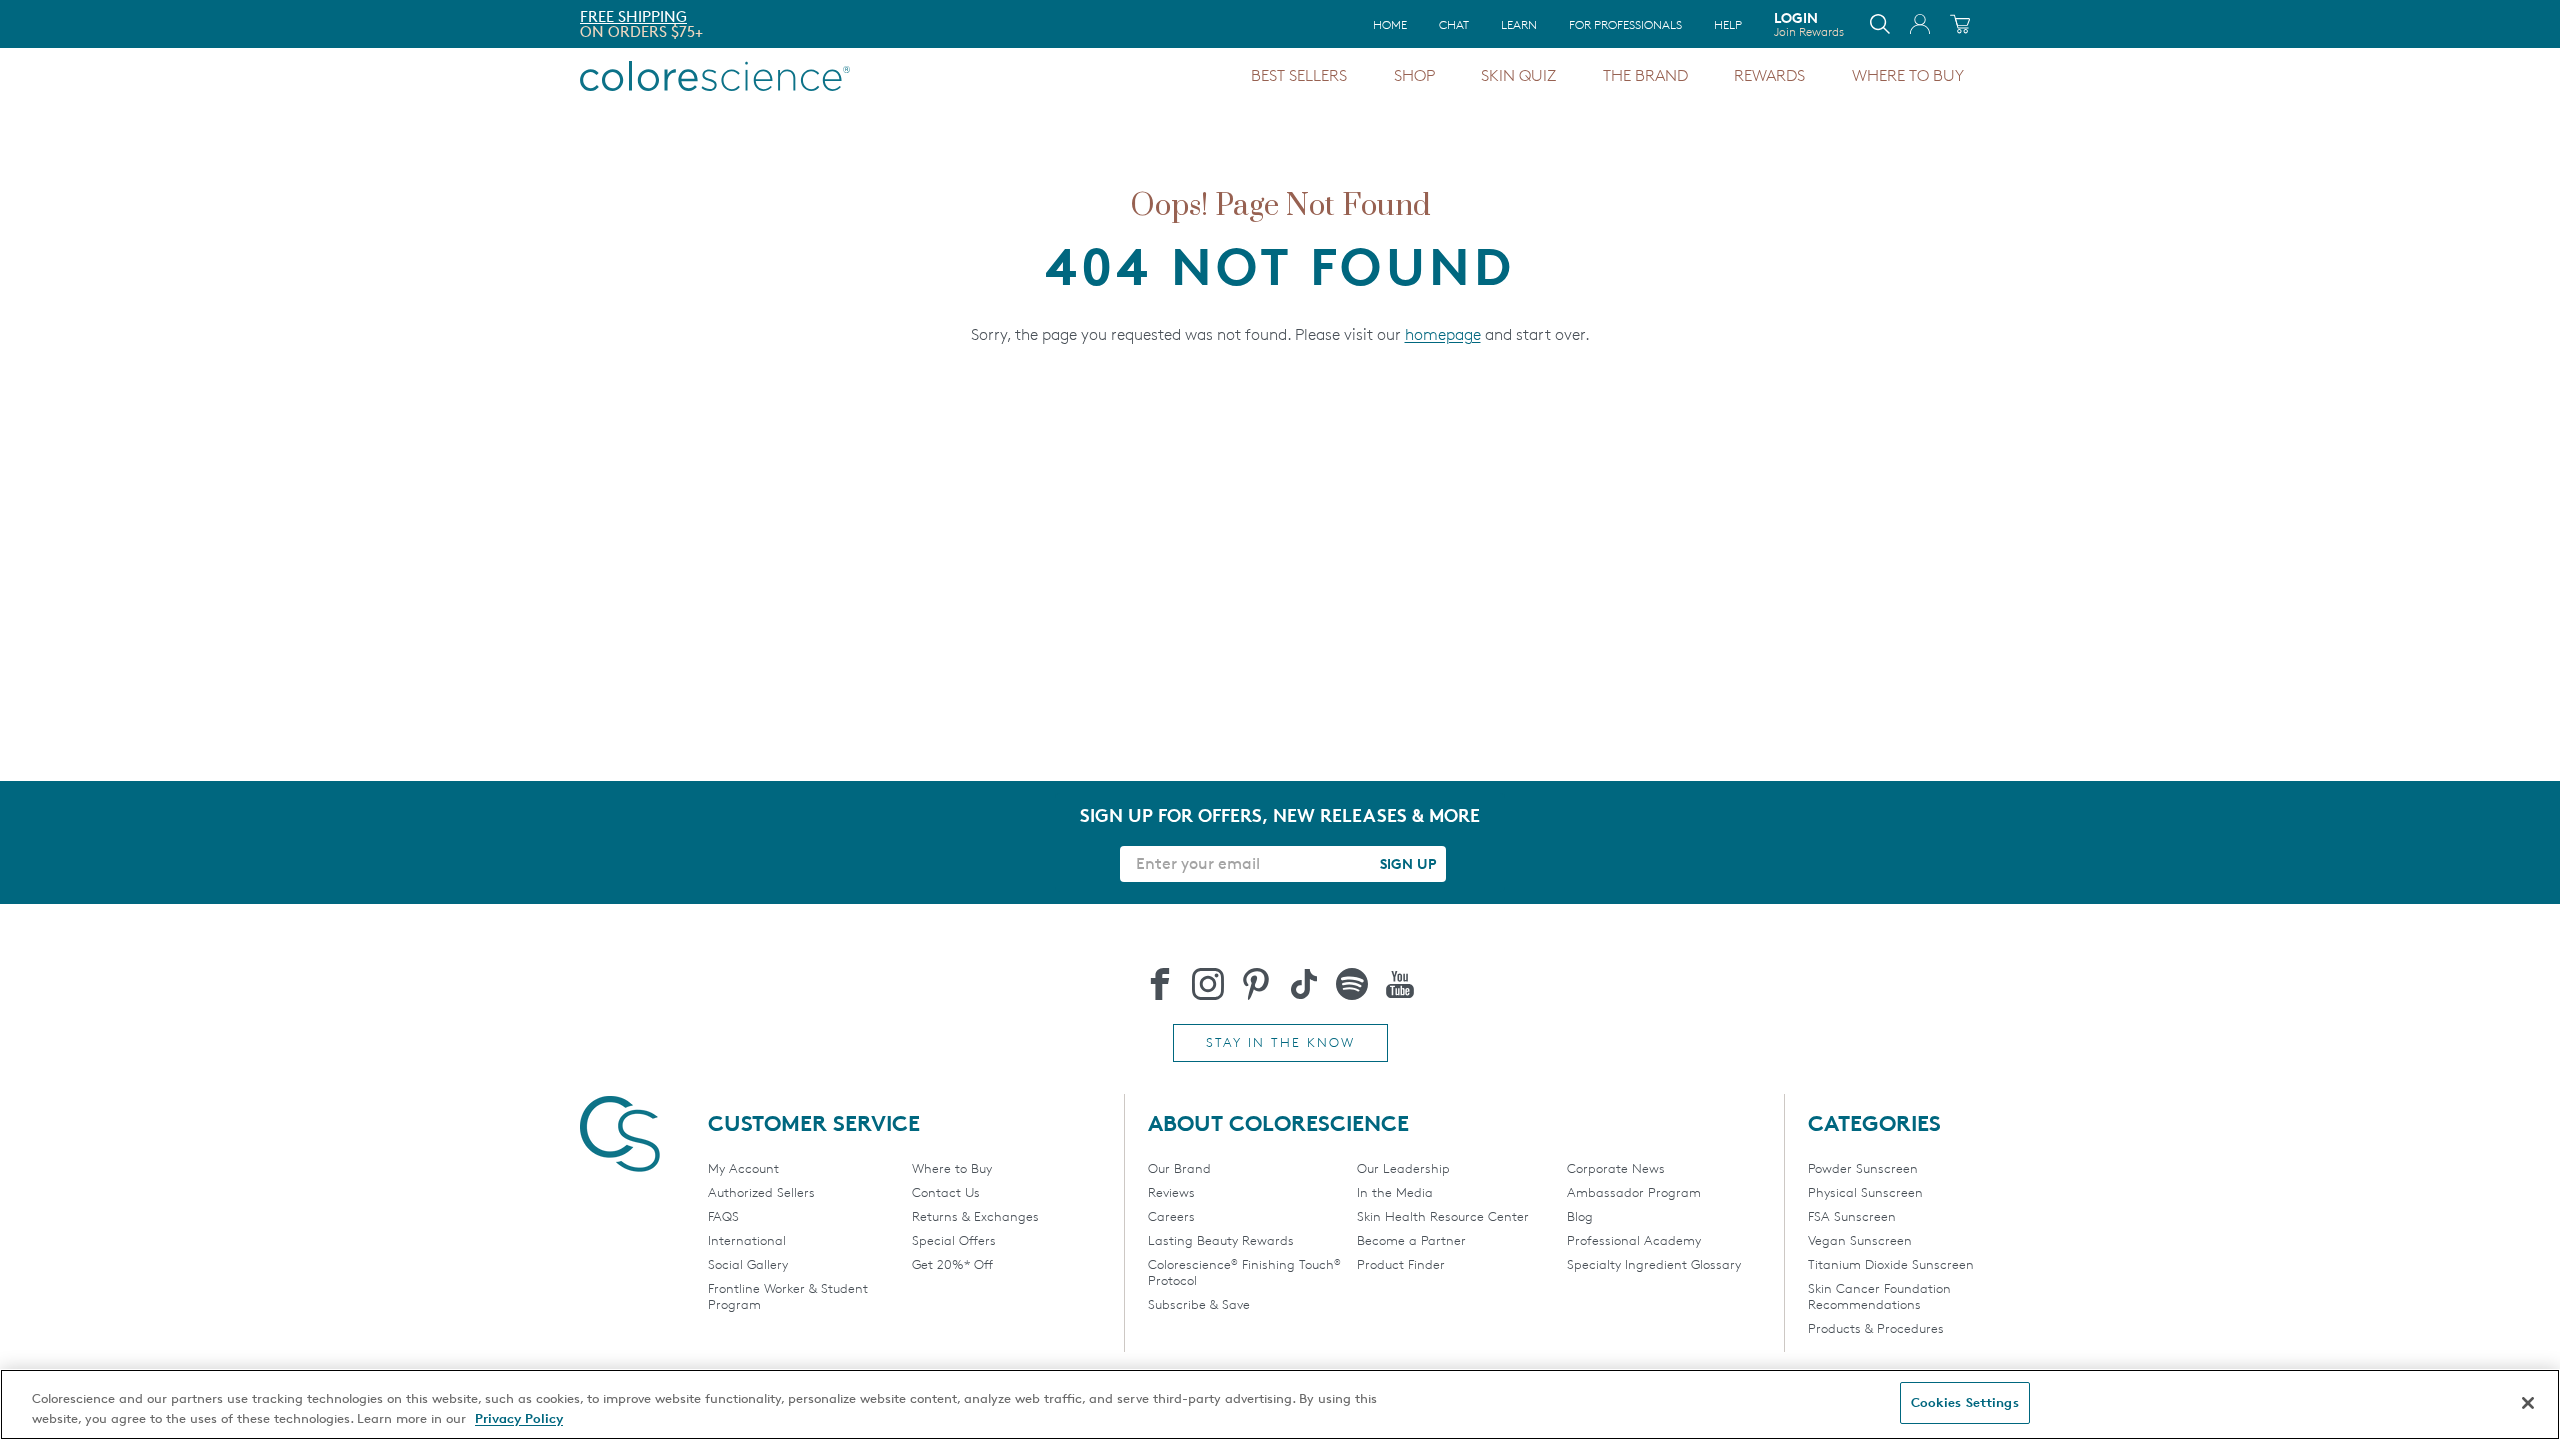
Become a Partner (1411, 1240)
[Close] (2528, 1403)
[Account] (1920, 24)
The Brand (1645, 75)
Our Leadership (1403, 1168)
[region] (1280, 1404)
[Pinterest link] (1256, 984)
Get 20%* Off (952, 1264)
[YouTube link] (1400, 984)
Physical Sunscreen (1865, 1192)
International (747, 1240)
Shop (1414, 75)
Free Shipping (633, 16)
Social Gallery (748, 1264)
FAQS (723, 1216)
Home (1390, 24)
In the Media (1395, 1192)
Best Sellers (1299, 75)
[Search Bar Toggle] (1880, 24)
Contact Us (946, 1192)
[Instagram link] (1208, 984)
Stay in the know (1280, 1042)
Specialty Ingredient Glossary (1654, 1264)
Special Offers (954, 1240)
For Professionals (1625, 24)
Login (1809, 24)
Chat (1454, 24)
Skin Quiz (1518, 75)
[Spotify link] (1352, 984)
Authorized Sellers (761, 1192)
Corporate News (1616, 1168)
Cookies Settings (1965, 1402)
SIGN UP (1408, 863)
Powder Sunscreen (1863, 1168)
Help (1728, 24)
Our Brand (1179, 1168)
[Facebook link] (1160, 984)
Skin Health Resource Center (1443, 1216)
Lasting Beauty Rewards (1221, 1240)
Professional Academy (1634, 1240)
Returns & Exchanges (975, 1216)
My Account (743, 1168)
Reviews (1171, 1192)
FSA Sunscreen (1852, 1216)
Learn (1519, 24)
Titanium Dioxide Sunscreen (1891, 1264)
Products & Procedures (1876, 1328)
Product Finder (1401, 1264)
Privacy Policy (519, 1418)
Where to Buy (1908, 75)
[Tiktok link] (1304, 984)
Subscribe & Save (1199, 1304)
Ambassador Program (1634, 1192)
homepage (1443, 334)
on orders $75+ (641, 31)
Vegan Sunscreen (1860, 1240)
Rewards (1769, 75)
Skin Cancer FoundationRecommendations (1879, 1296)
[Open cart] (1960, 24)
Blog (1580, 1216)
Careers (1171, 1216)
